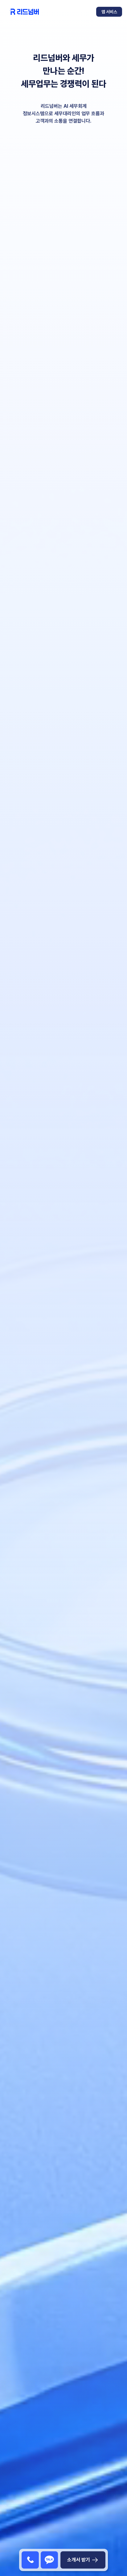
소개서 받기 (79, 2560)
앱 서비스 (109, 12)
